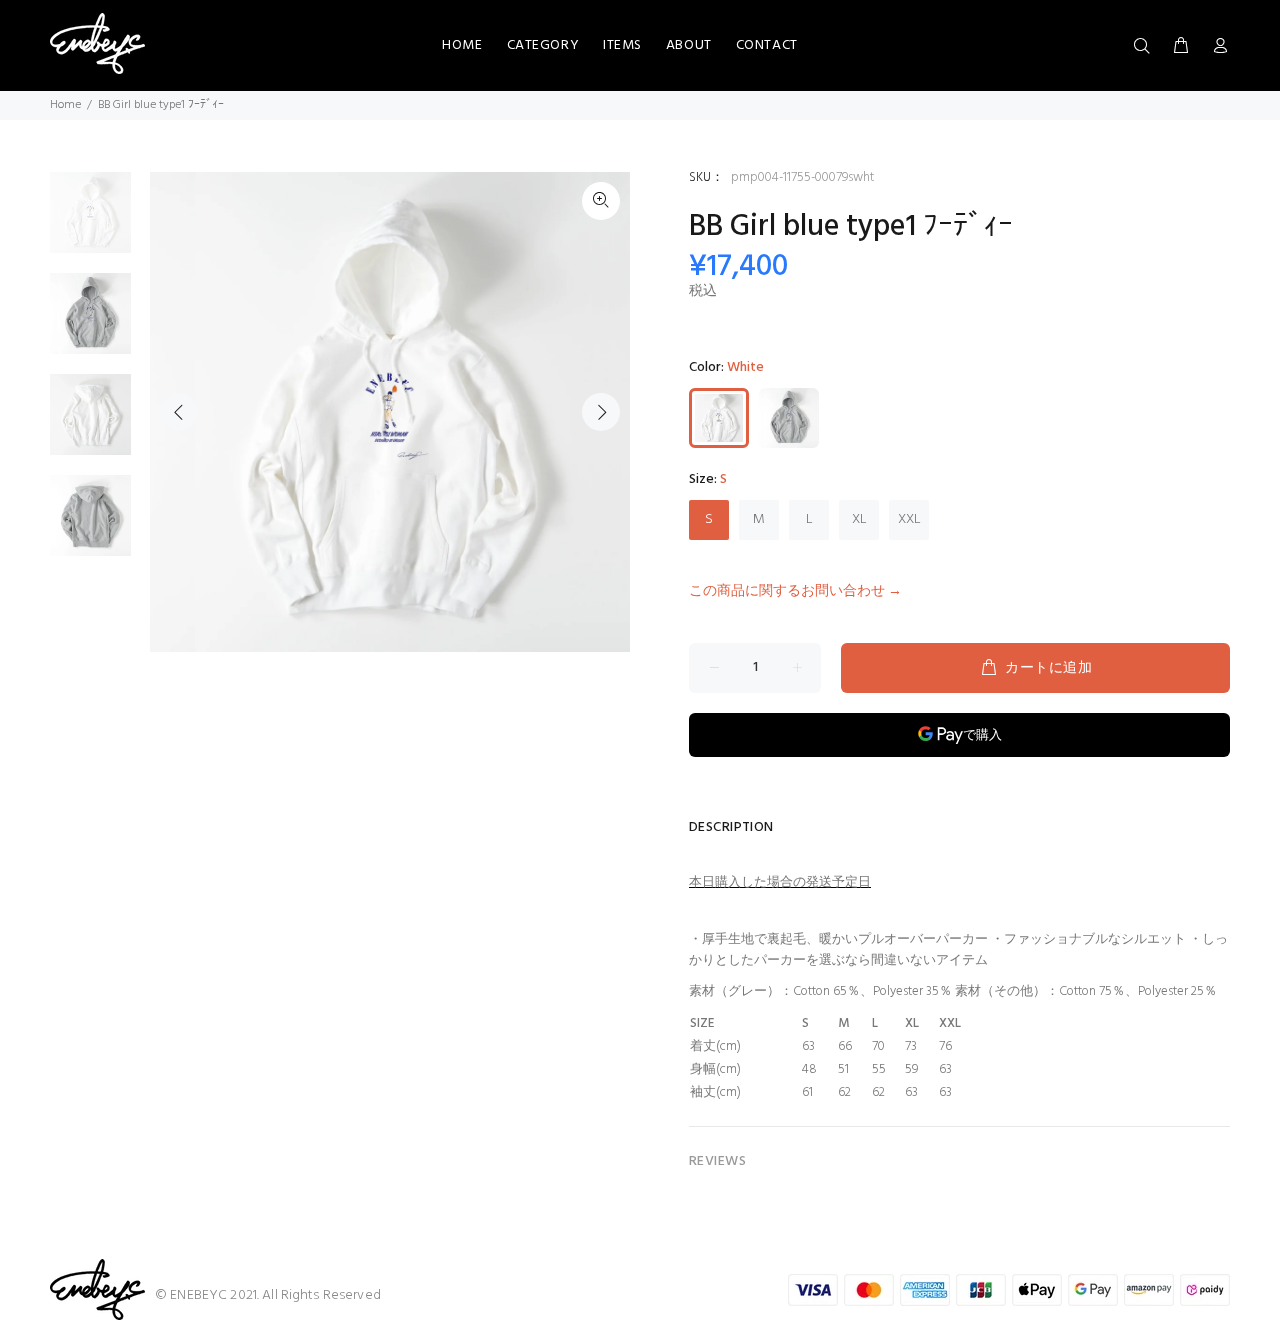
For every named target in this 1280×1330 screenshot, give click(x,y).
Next (601, 412)
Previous (179, 412)
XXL (909, 519)
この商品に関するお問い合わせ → (795, 591)
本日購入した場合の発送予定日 (780, 882)
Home (65, 105)
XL (859, 519)
